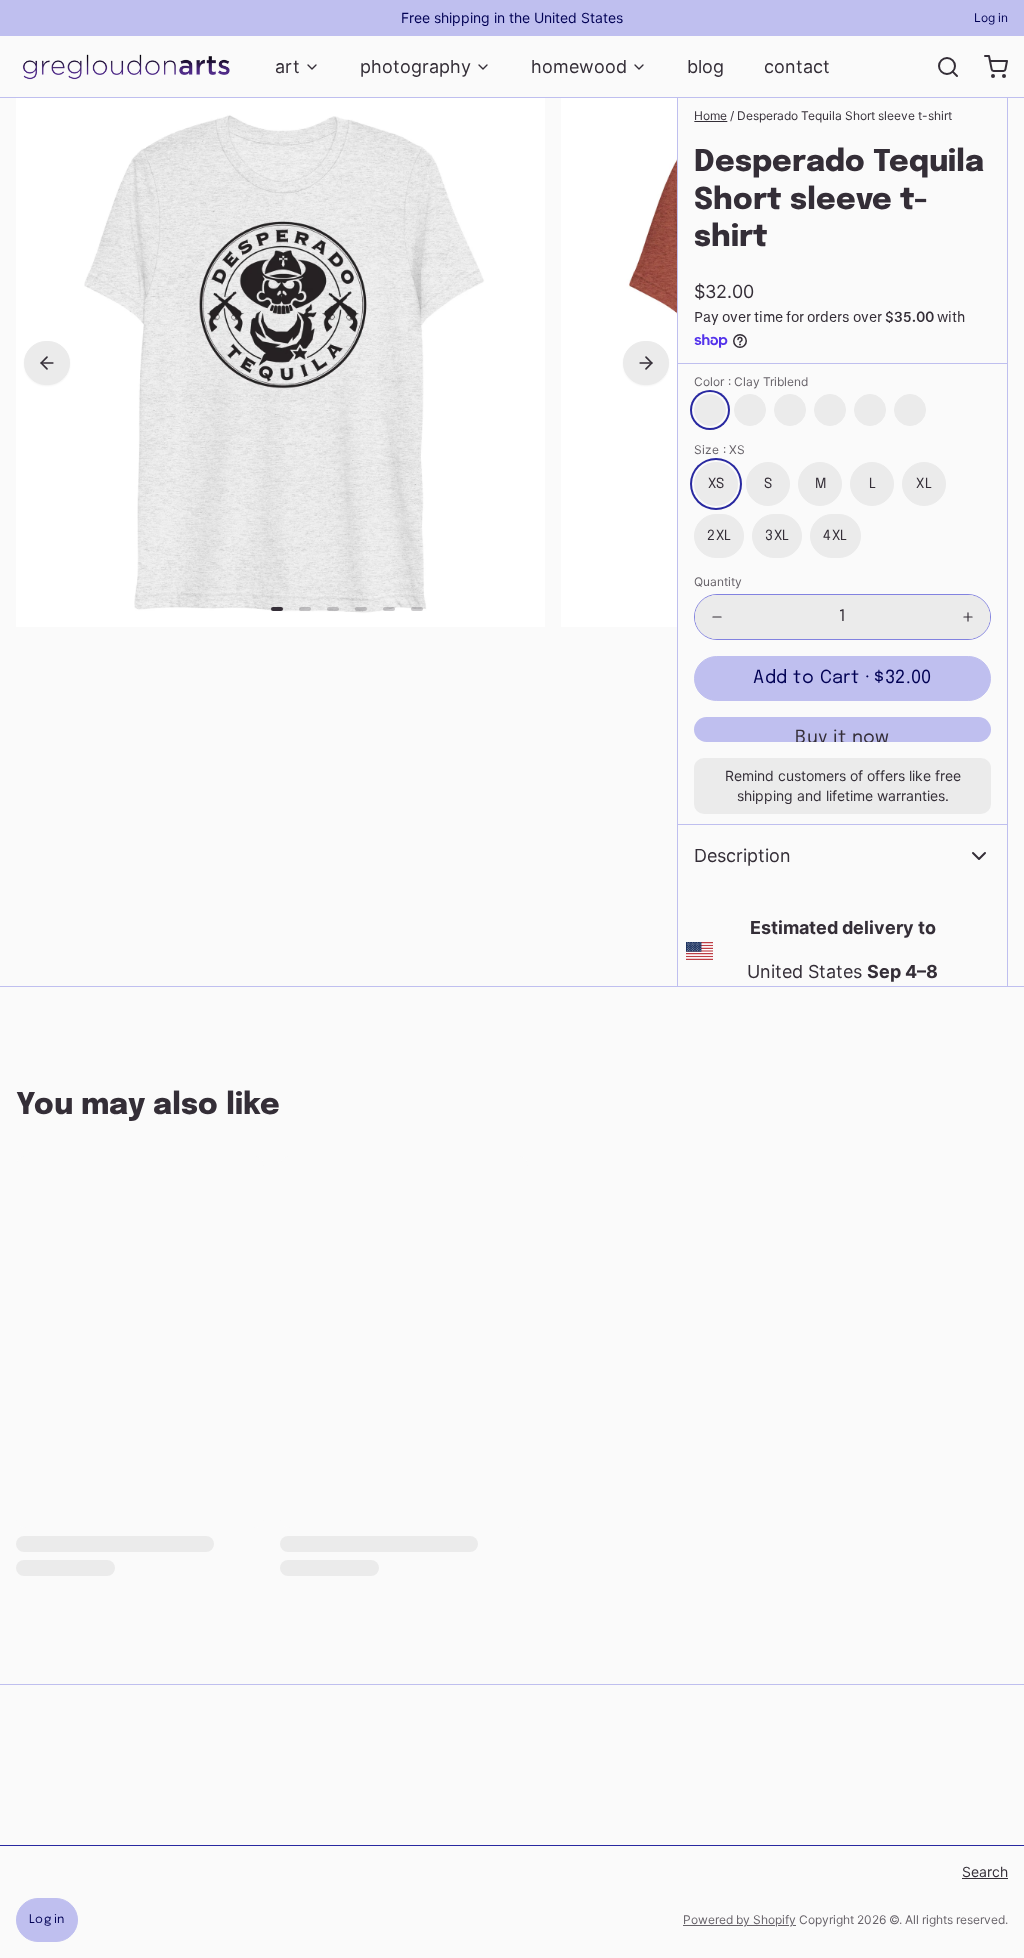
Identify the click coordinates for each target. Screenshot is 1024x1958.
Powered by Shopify (739, 1919)
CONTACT (797, 66)
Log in (991, 17)
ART (287, 66)
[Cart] (988, 67)
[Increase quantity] (968, 617)
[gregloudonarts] (125, 67)
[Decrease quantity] (717, 617)
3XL (777, 536)
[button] (842, 678)
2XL (719, 536)
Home (710, 115)
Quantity (718, 581)
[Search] (940, 67)
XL (924, 484)
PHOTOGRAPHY (415, 66)
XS (716, 484)
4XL (835, 536)
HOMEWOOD (579, 66)
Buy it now (842, 735)
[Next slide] (646, 363)
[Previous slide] (47, 363)
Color (751, 381)
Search (985, 1871)
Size (719, 449)
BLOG (705, 66)
